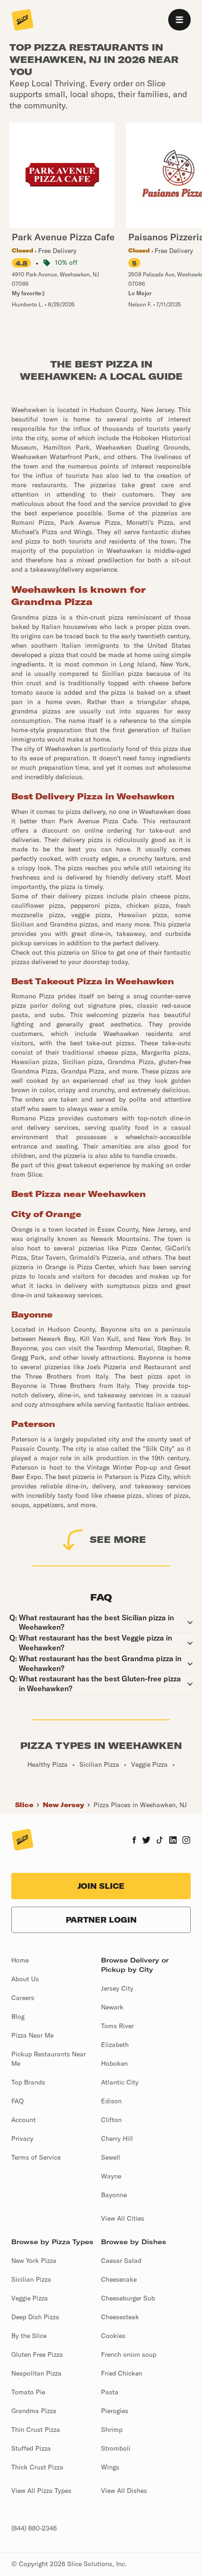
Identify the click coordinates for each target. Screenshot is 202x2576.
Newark (112, 2007)
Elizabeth (115, 2045)
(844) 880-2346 (34, 2528)
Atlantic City (120, 2082)
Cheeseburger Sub (128, 2298)
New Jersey (63, 1805)
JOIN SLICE (101, 1886)
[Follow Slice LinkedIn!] (173, 1841)
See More (118, 1539)
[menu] (179, 20)
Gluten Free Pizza (37, 2354)
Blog (18, 2016)
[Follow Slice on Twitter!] (146, 1841)
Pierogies (115, 2411)
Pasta (110, 2392)
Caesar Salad (121, 2261)
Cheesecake (119, 2279)
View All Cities (123, 2218)
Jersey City (117, 1988)
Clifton (111, 2120)
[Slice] (23, 21)
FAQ (17, 2101)
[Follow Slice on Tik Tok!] (160, 1841)
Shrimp (112, 2430)
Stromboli (116, 2448)
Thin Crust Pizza (36, 2430)
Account (23, 2120)
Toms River (117, 2026)
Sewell (111, 2157)
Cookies (113, 2336)
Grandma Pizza (34, 2411)
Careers (23, 1998)
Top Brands (28, 2082)
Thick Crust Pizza (37, 2467)
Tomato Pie (28, 2392)
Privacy (22, 2139)
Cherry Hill (117, 2139)
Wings (110, 2467)
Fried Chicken (122, 2373)
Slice (24, 1805)
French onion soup (129, 2354)
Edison (111, 2101)
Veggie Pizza (30, 2298)
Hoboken (114, 2063)
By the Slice (29, 2336)
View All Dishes (124, 2491)
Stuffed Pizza (31, 2448)
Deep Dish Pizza (35, 2317)
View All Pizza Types (41, 2491)
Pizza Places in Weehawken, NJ (140, 1805)
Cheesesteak (120, 2317)
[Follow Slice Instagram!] (186, 1841)
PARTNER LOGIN (101, 1920)
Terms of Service (36, 2157)
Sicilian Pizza (31, 2279)
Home (20, 1960)
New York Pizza (34, 2261)
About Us (25, 1979)
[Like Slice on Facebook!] (134, 1841)
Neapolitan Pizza (36, 2373)
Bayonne (114, 2195)
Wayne (111, 2176)
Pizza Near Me (32, 2035)
